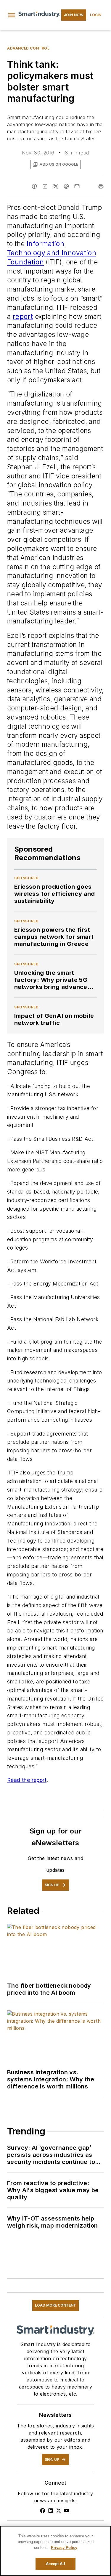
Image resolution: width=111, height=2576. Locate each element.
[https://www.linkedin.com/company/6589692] (51, 2511)
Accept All (55, 2564)
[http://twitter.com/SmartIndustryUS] (59, 2511)
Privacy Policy (64, 2548)
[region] (55, 2551)
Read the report (27, 1780)
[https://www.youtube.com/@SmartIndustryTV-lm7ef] (67, 2511)
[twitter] (56, 186)
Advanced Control (28, 48)
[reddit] (66, 186)
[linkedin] (45, 186)
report (23, 316)
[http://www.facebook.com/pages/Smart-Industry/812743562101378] (43, 2511)
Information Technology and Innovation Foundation (52, 253)
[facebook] (34, 186)
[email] (77, 186)
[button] (12, 15)
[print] (101, 186)
